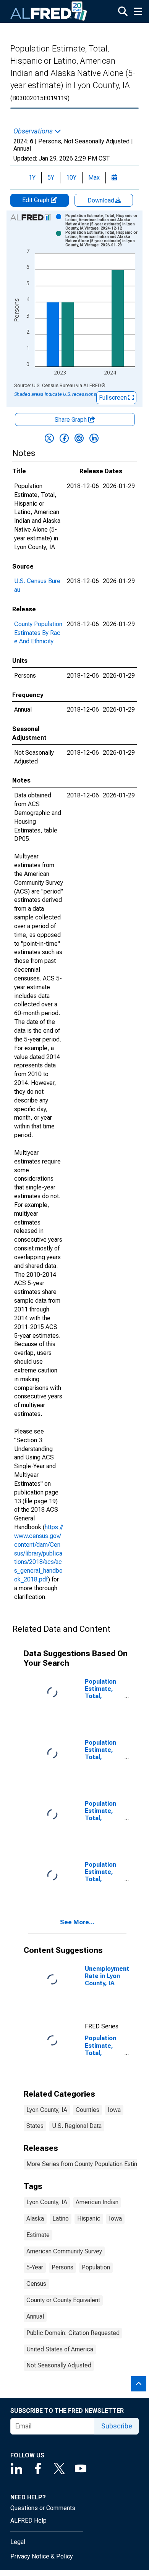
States (35, 2126)
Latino (61, 2218)
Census (36, 2284)
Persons (62, 2267)
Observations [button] (34, 131)
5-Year (35, 2267)
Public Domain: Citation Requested (73, 2333)
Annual (35, 2316)
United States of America (60, 2349)
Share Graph (71, 420)
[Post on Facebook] (64, 438)
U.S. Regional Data (77, 2126)
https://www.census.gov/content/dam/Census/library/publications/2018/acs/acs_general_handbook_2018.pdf (39, 1553)
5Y (51, 178)
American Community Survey (64, 2251)
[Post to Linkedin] (94, 438)
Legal (18, 2542)
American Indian (97, 2202)
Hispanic (89, 2218)
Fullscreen (114, 398)
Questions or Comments (43, 2508)
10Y (71, 178)
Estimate (38, 2235)
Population (96, 2267)
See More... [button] (77, 1922)
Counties (87, 2110)
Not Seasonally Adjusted (59, 2365)
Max (94, 178)
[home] (49, 11)
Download (102, 200)
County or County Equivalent (63, 2300)
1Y (32, 178)
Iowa (114, 2110)
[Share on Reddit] (79, 438)
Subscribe (117, 2426)
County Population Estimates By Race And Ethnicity (38, 633)
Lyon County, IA (47, 2110)
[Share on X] (49, 438)
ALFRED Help (28, 2521)
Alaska (35, 2218)
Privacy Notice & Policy (42, 2556)
